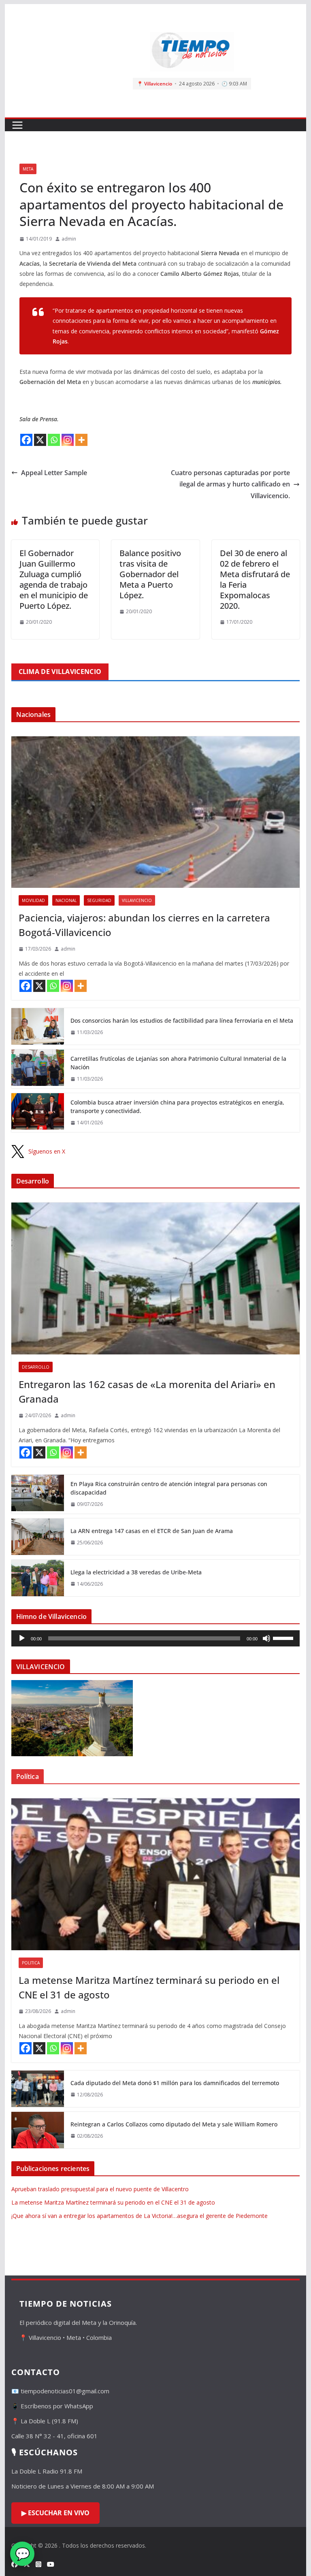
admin (69, 239)
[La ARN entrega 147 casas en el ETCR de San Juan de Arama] (38, 1537)
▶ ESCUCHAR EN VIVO (55, 2513)
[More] (81, 440)
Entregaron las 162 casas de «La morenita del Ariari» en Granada (147, 1391)
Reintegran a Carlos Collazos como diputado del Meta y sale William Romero (174, 2124)
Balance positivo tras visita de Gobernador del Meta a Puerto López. (150, 574)
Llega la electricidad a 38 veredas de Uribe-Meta (136, 1572)
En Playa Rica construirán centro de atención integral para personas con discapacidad (169, 1488)
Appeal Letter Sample (54, 473)
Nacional (66, 900)
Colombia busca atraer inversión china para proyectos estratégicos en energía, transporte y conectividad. (177, 1107)
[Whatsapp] (54, 440)
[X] (40, 440)
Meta (28, 169)
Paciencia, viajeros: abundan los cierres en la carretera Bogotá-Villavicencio (144, 925)
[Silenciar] (266, 1638)
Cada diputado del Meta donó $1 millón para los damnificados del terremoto (175, 2083)
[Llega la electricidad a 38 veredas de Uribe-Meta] (38, 1578)
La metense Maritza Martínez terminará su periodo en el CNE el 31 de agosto (149, 1987)
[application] (156, 1638)
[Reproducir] (22, 1638)
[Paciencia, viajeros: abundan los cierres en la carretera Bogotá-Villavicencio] (156, 812)
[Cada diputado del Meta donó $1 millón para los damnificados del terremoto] (38, 2089)
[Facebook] (26, 440)
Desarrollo (36, 1367)
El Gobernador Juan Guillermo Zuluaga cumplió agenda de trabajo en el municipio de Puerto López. (54, 579)
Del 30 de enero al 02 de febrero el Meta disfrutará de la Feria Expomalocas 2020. (255, 579)
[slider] (284, 1638)
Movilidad (33, 900)
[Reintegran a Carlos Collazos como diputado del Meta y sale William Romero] (38, 2130)
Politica (31, 1963)
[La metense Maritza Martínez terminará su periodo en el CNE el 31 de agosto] (156, 1874)
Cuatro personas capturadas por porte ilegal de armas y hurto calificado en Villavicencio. (230, 484)
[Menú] (17, 125)
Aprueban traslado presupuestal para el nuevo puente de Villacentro (100, 2189)
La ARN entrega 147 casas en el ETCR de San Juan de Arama (152, 1531)
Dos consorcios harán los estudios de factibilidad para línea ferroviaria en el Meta (182, 1020)
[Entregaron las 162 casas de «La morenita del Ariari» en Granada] (156, 1278)
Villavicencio (137, 900)
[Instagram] (68, 440)
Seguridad (99, 900)
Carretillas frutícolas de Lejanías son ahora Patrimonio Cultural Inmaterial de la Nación (178, 1063)
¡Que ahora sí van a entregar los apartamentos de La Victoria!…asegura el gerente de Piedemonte (140, 2216)
